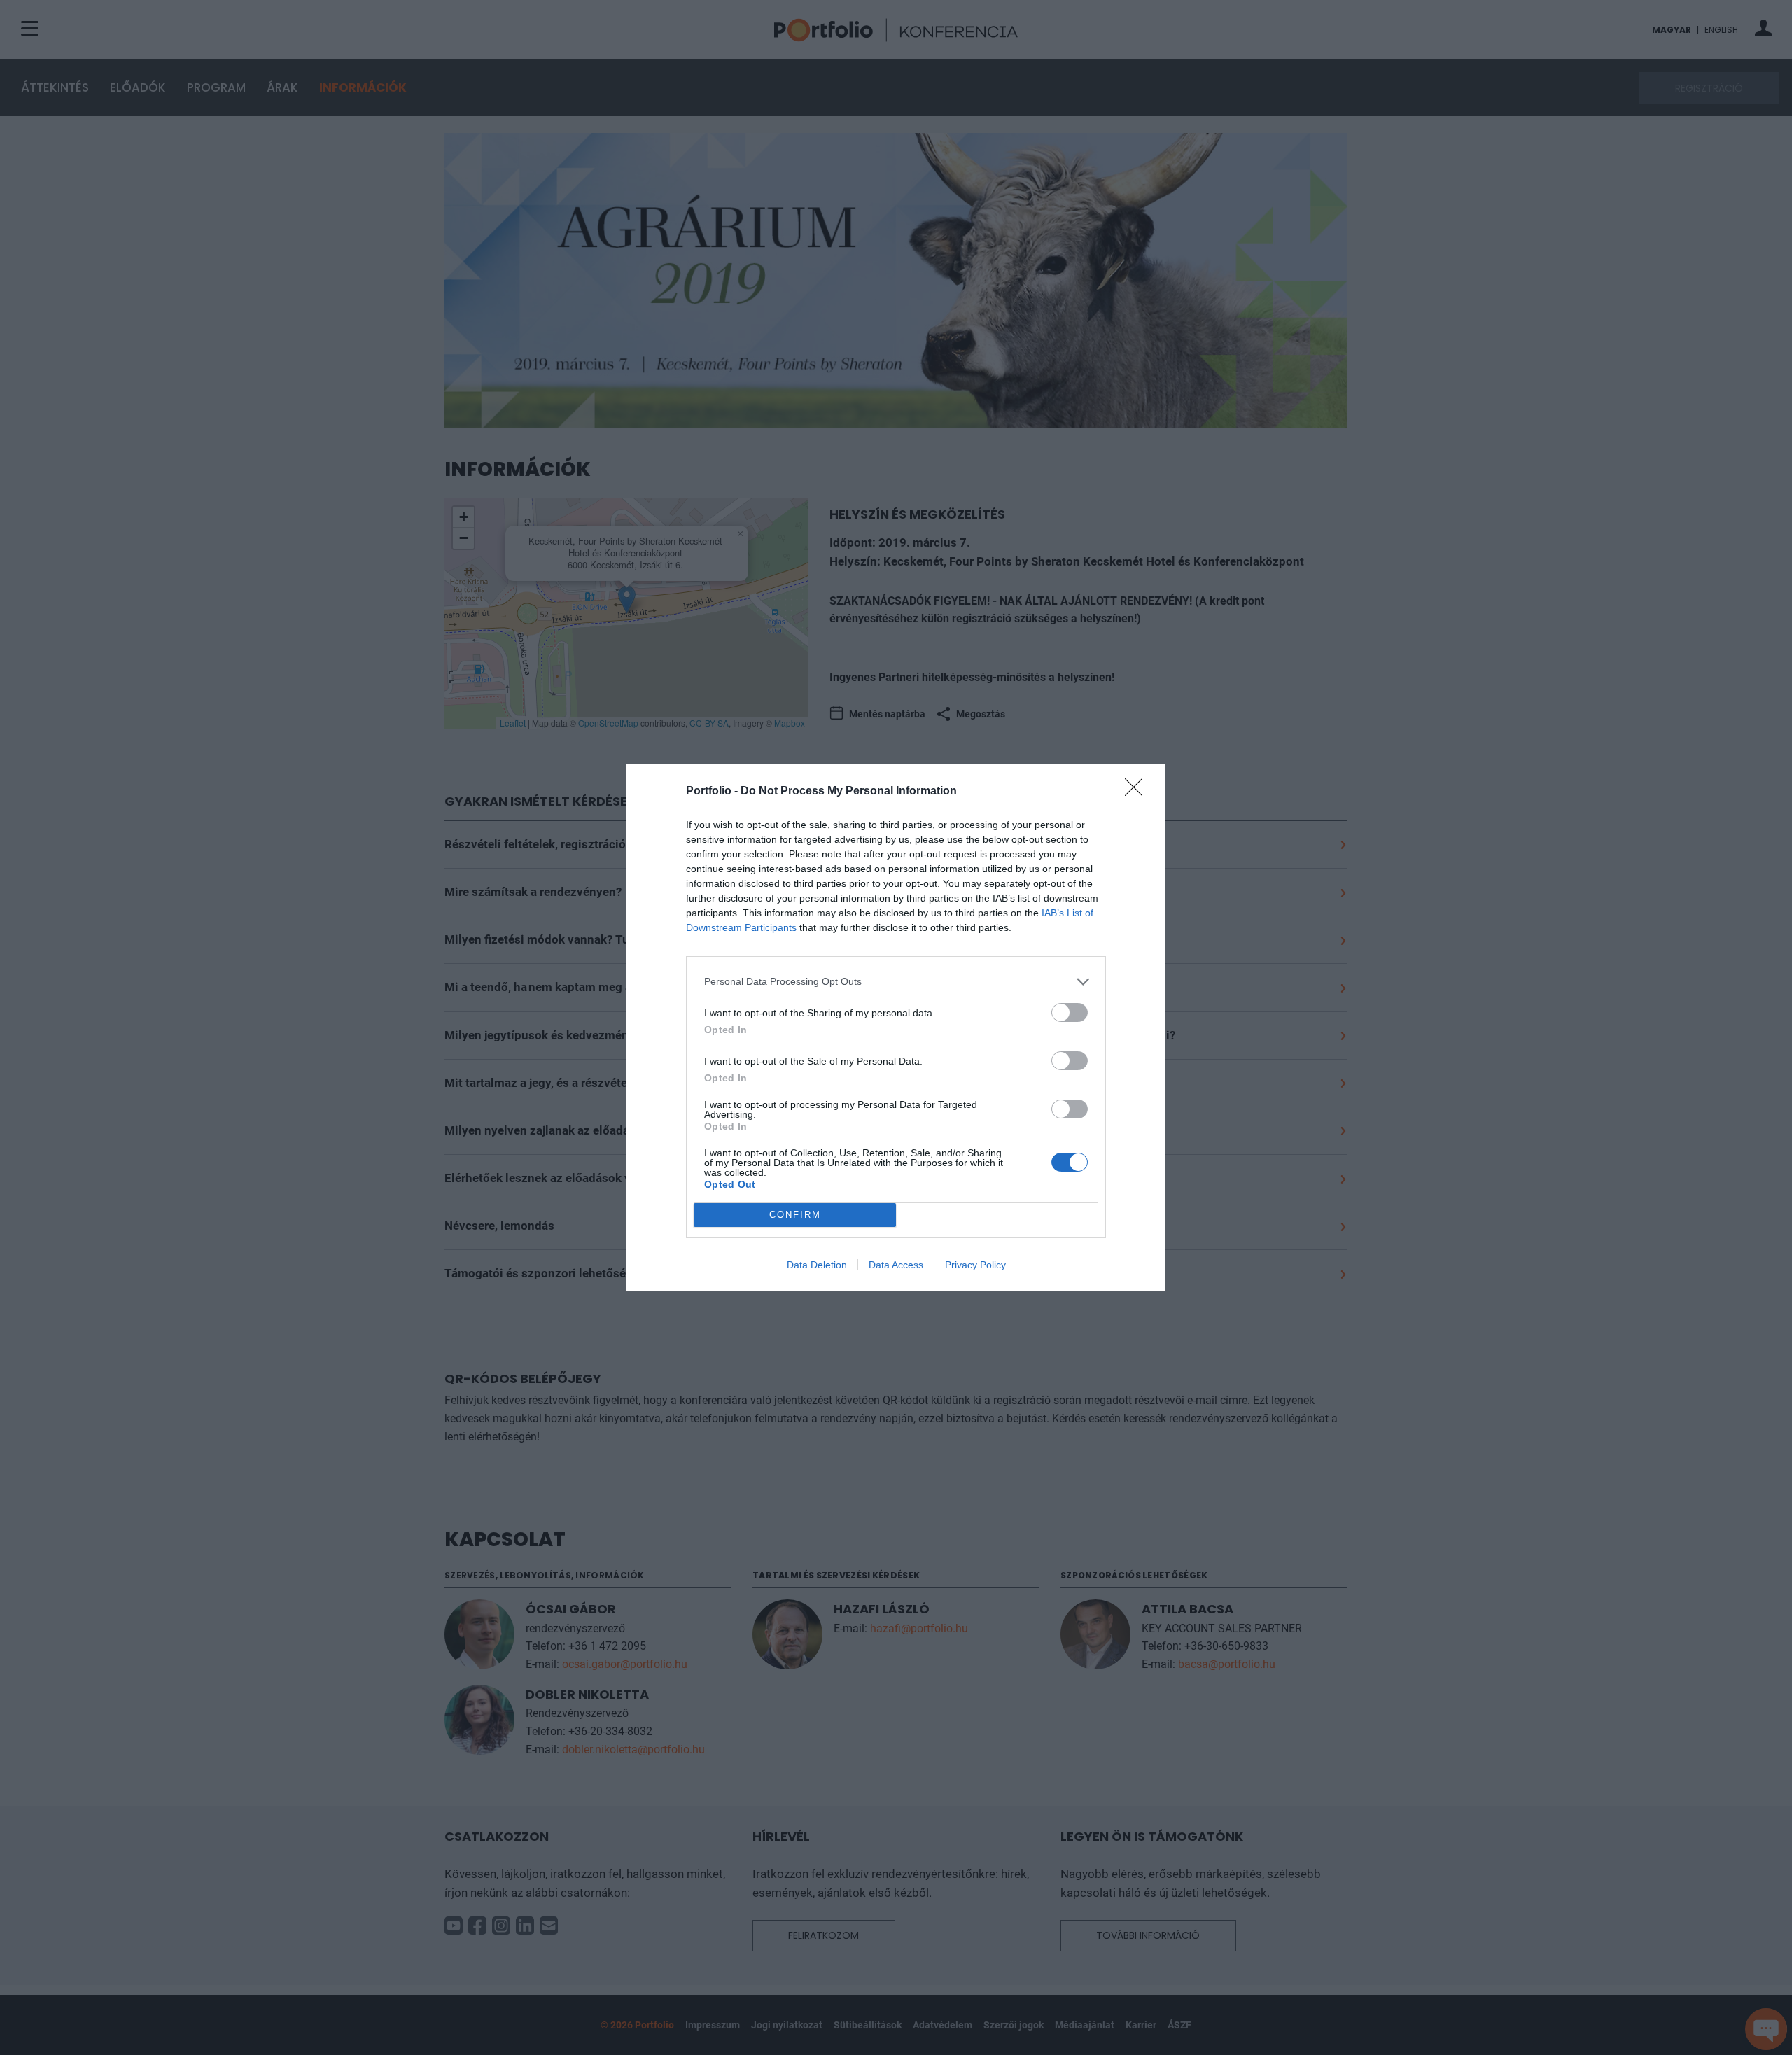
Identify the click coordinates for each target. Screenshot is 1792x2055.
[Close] (1138, 792)
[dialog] (896, 1028)
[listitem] (896, 982)
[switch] (1070, 1012)
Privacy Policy (975, 1265)
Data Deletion (817, 1265)
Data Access (896, 1265)
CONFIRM (795, 1215)
